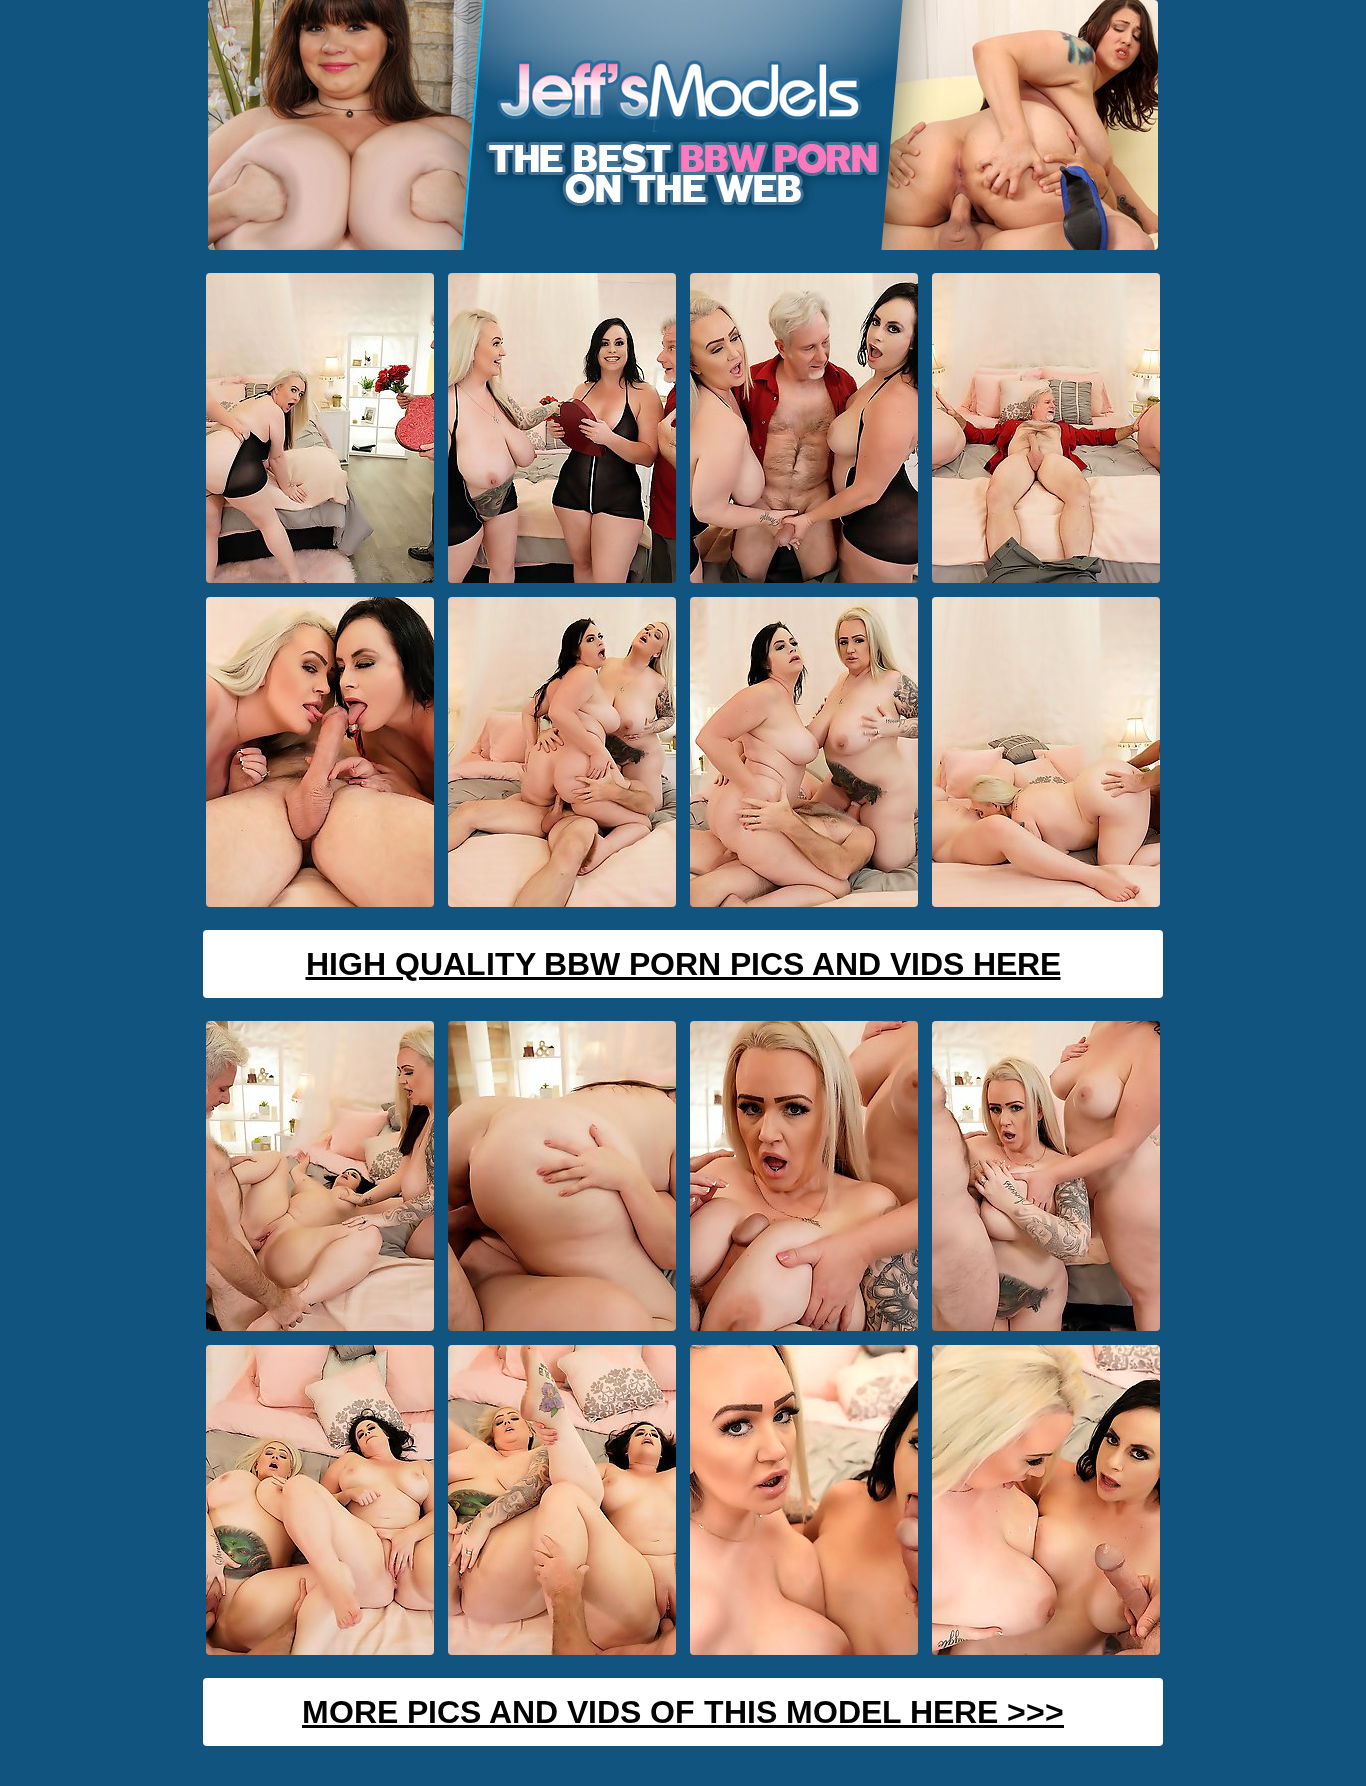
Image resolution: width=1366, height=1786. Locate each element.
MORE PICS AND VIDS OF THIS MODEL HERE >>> (683, 1712)
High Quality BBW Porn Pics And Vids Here (683, 964)
